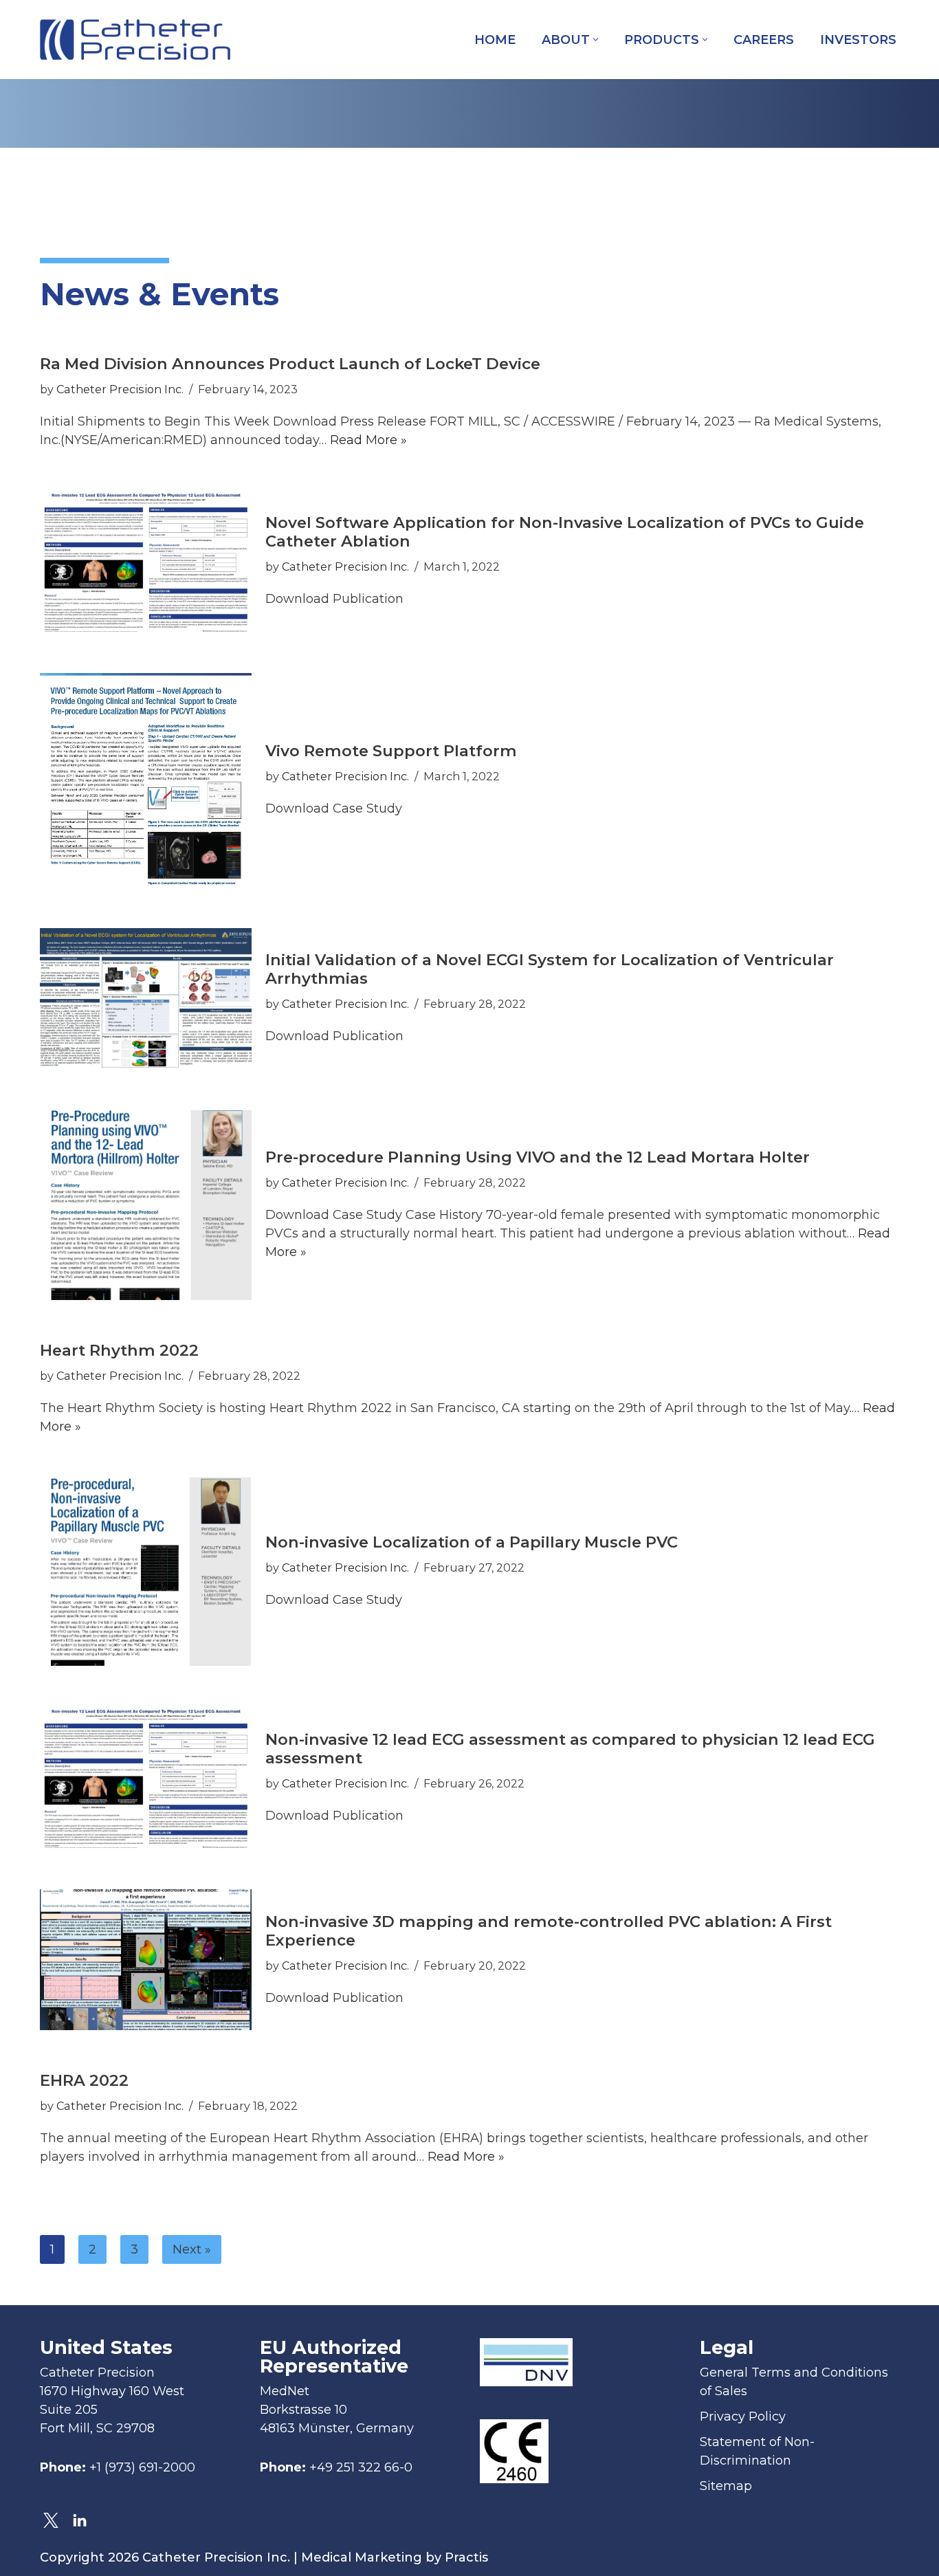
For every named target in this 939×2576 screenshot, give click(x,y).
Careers (764, 40)
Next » (192, 2249)
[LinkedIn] (80, 2520)
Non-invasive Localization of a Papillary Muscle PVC (472, 1542)
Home (495, 40)
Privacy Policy (743, 2417)
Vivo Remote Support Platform (391, 751)
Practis (466, 2557)
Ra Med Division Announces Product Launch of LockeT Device (290, 364)
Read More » (368, 440)
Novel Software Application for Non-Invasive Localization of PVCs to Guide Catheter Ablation (565, 532)
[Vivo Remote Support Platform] (146, 780)
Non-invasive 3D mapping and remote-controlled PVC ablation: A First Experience (549, 1931)
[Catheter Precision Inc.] (135, 40)
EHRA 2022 (84, 2080)
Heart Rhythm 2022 (119, 1350)
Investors (858, 40)
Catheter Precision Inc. (120, 389)
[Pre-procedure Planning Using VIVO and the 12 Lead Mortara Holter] (146, 1205)
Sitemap (726, 2486)
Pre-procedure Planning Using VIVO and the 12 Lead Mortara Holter (538, 1157)
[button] (596, 40)
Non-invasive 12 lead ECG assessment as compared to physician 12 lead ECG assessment (570, 1749)
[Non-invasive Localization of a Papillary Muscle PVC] (146, 1572)
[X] (51, 2520)
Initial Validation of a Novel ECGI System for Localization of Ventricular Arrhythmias (550, 969)
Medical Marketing (362, 2557)
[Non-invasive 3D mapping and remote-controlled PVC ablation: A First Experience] (146, 1960)
